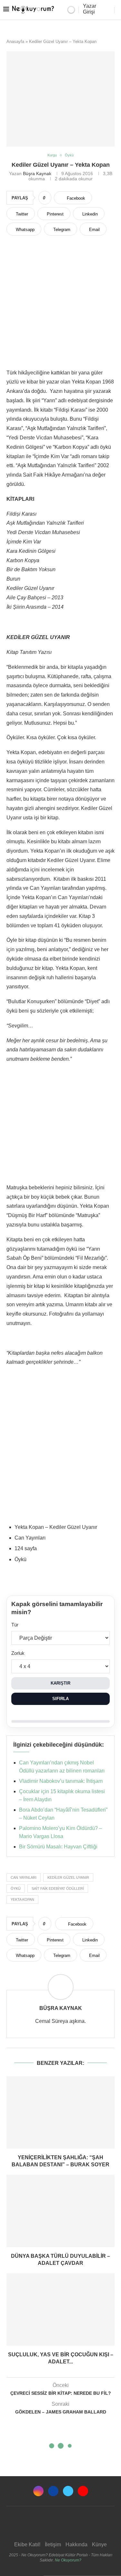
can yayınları (24, 1877)
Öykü (16, 1888)
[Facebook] (53, 2491)
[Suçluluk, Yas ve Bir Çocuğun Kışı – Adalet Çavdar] (60, 2309)
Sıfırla (60, 1699)
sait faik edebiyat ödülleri (58, 1888)
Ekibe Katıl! (27, 2544)
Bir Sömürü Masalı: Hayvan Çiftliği (58, 1847)
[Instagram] (38, 2491)
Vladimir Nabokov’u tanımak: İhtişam (61, 1781)
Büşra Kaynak (37, 173)
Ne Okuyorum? (68, 2560)
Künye (99, 2544)
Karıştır (60, 1683)
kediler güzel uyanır (68, 1877)
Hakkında (76, 2544)
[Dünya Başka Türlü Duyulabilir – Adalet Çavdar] (60, 2211)
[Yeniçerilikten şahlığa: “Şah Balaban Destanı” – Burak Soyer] (60, 2112)
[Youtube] (83, 2491)
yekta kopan (22, 1899)
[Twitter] (68, 2491)
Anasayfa (15, 42)
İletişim (53, 2544)
